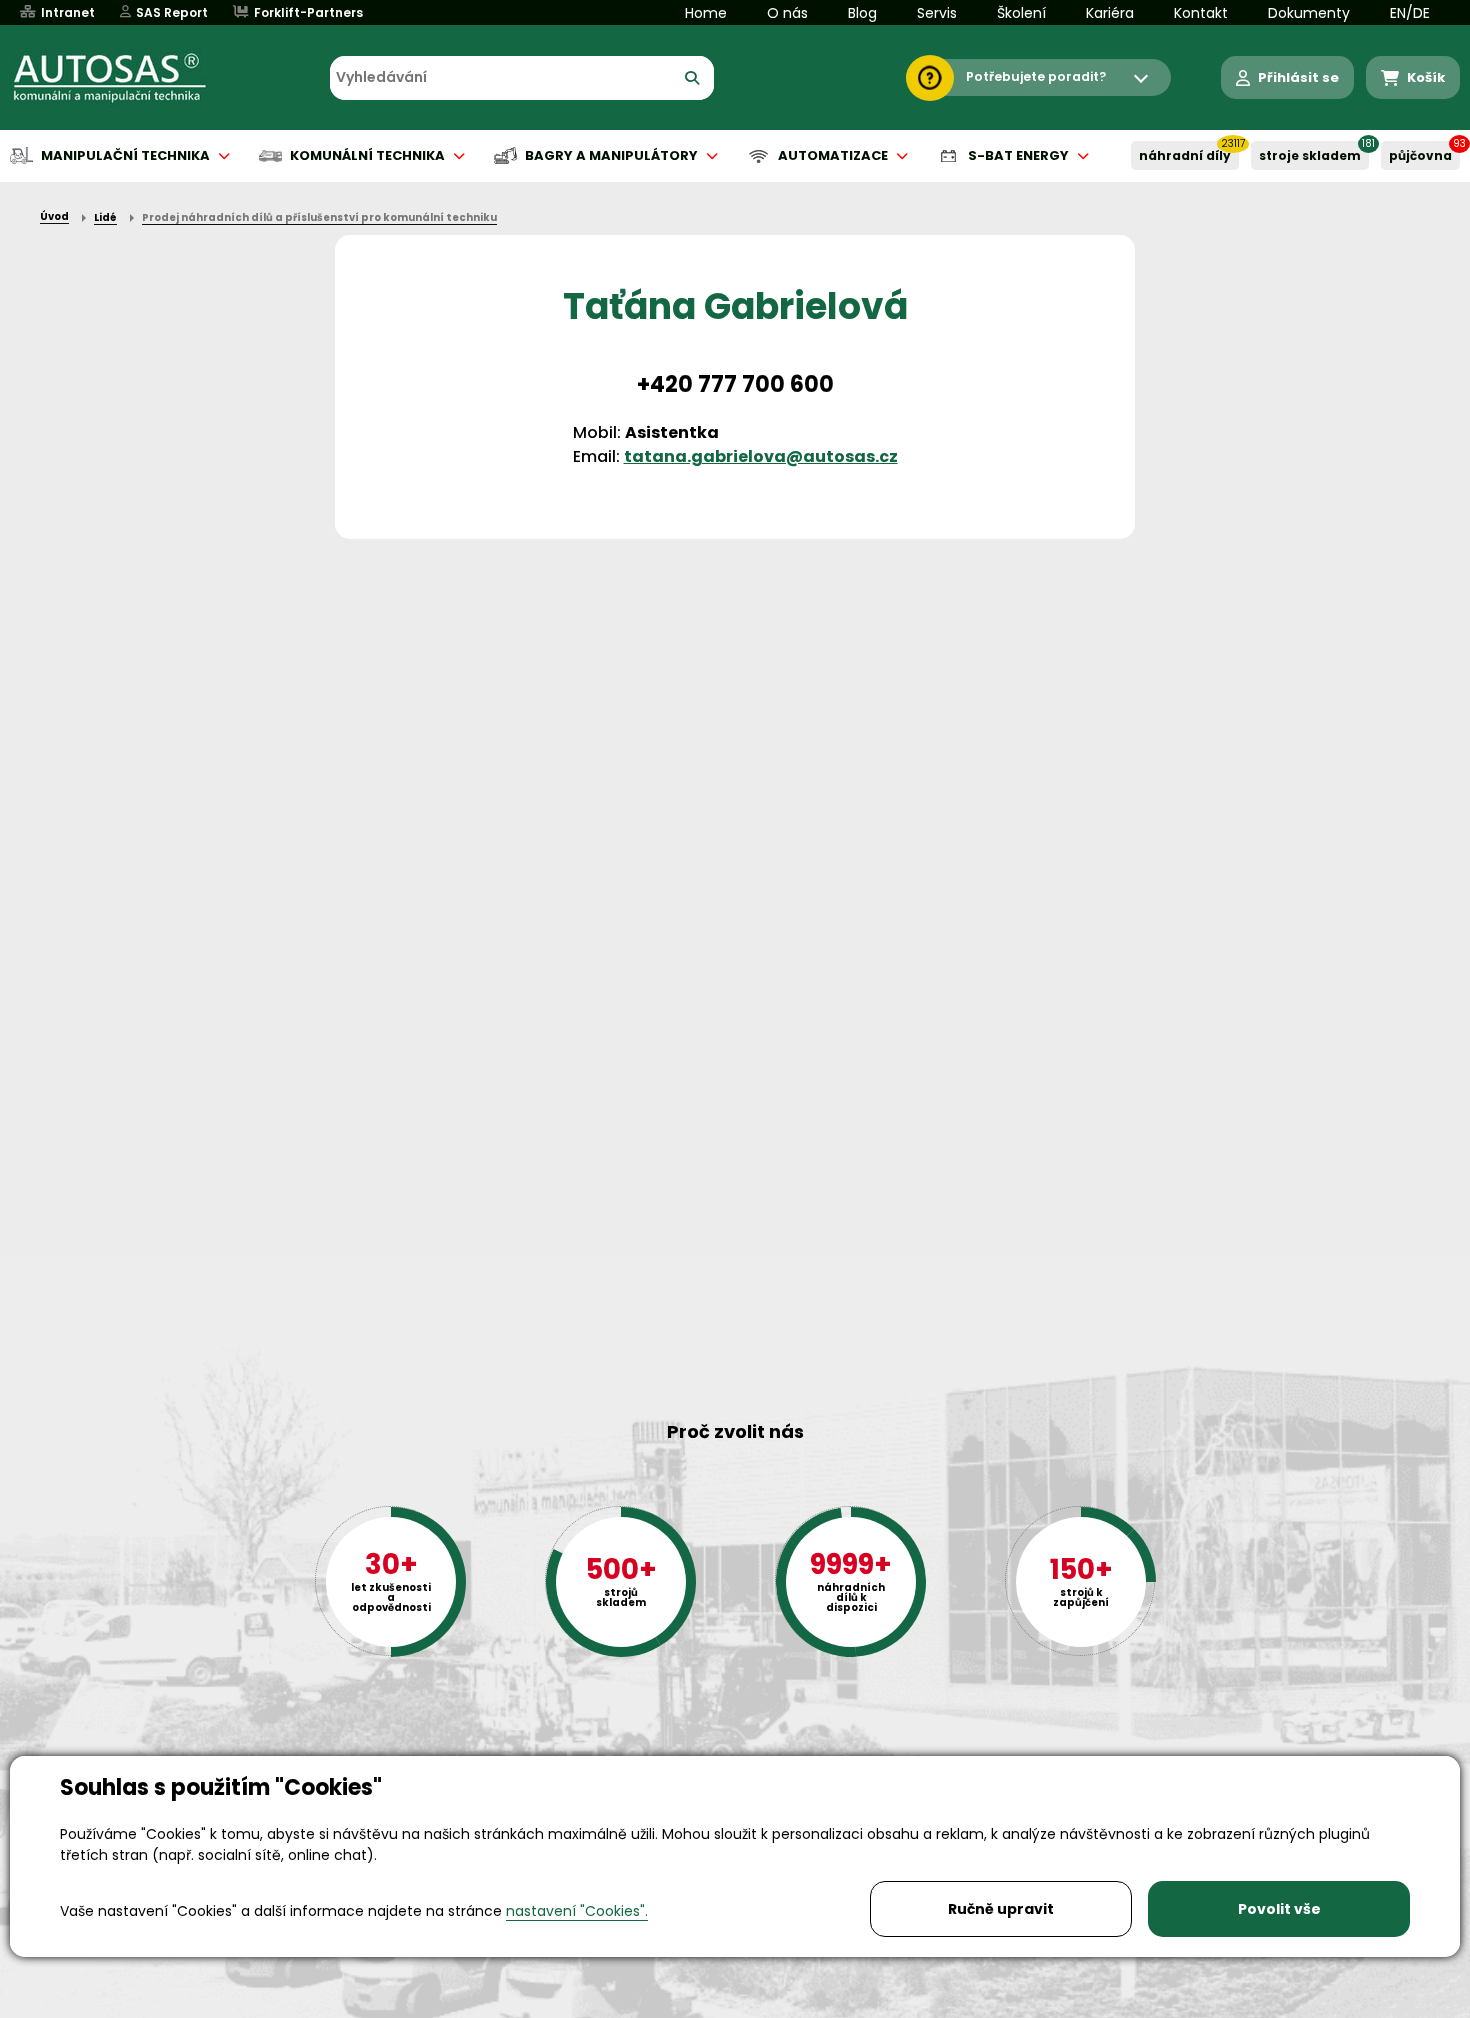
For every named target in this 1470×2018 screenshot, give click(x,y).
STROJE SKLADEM (1310, 155)
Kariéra (1110, 13)
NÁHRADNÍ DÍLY (1185, 155)
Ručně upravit (1001, 1909)
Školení (1021, 13)
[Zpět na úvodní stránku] (124, 78)
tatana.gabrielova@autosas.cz (761, 456)
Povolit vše (1279, 1909)
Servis (937, 13)
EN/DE (1410, 13)
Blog (862, 13)
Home (706, 13)
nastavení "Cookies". (577, 1911)
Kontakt (1201, 13)
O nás (787, 13)
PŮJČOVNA (1420, 155)
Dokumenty (1309, 13)
